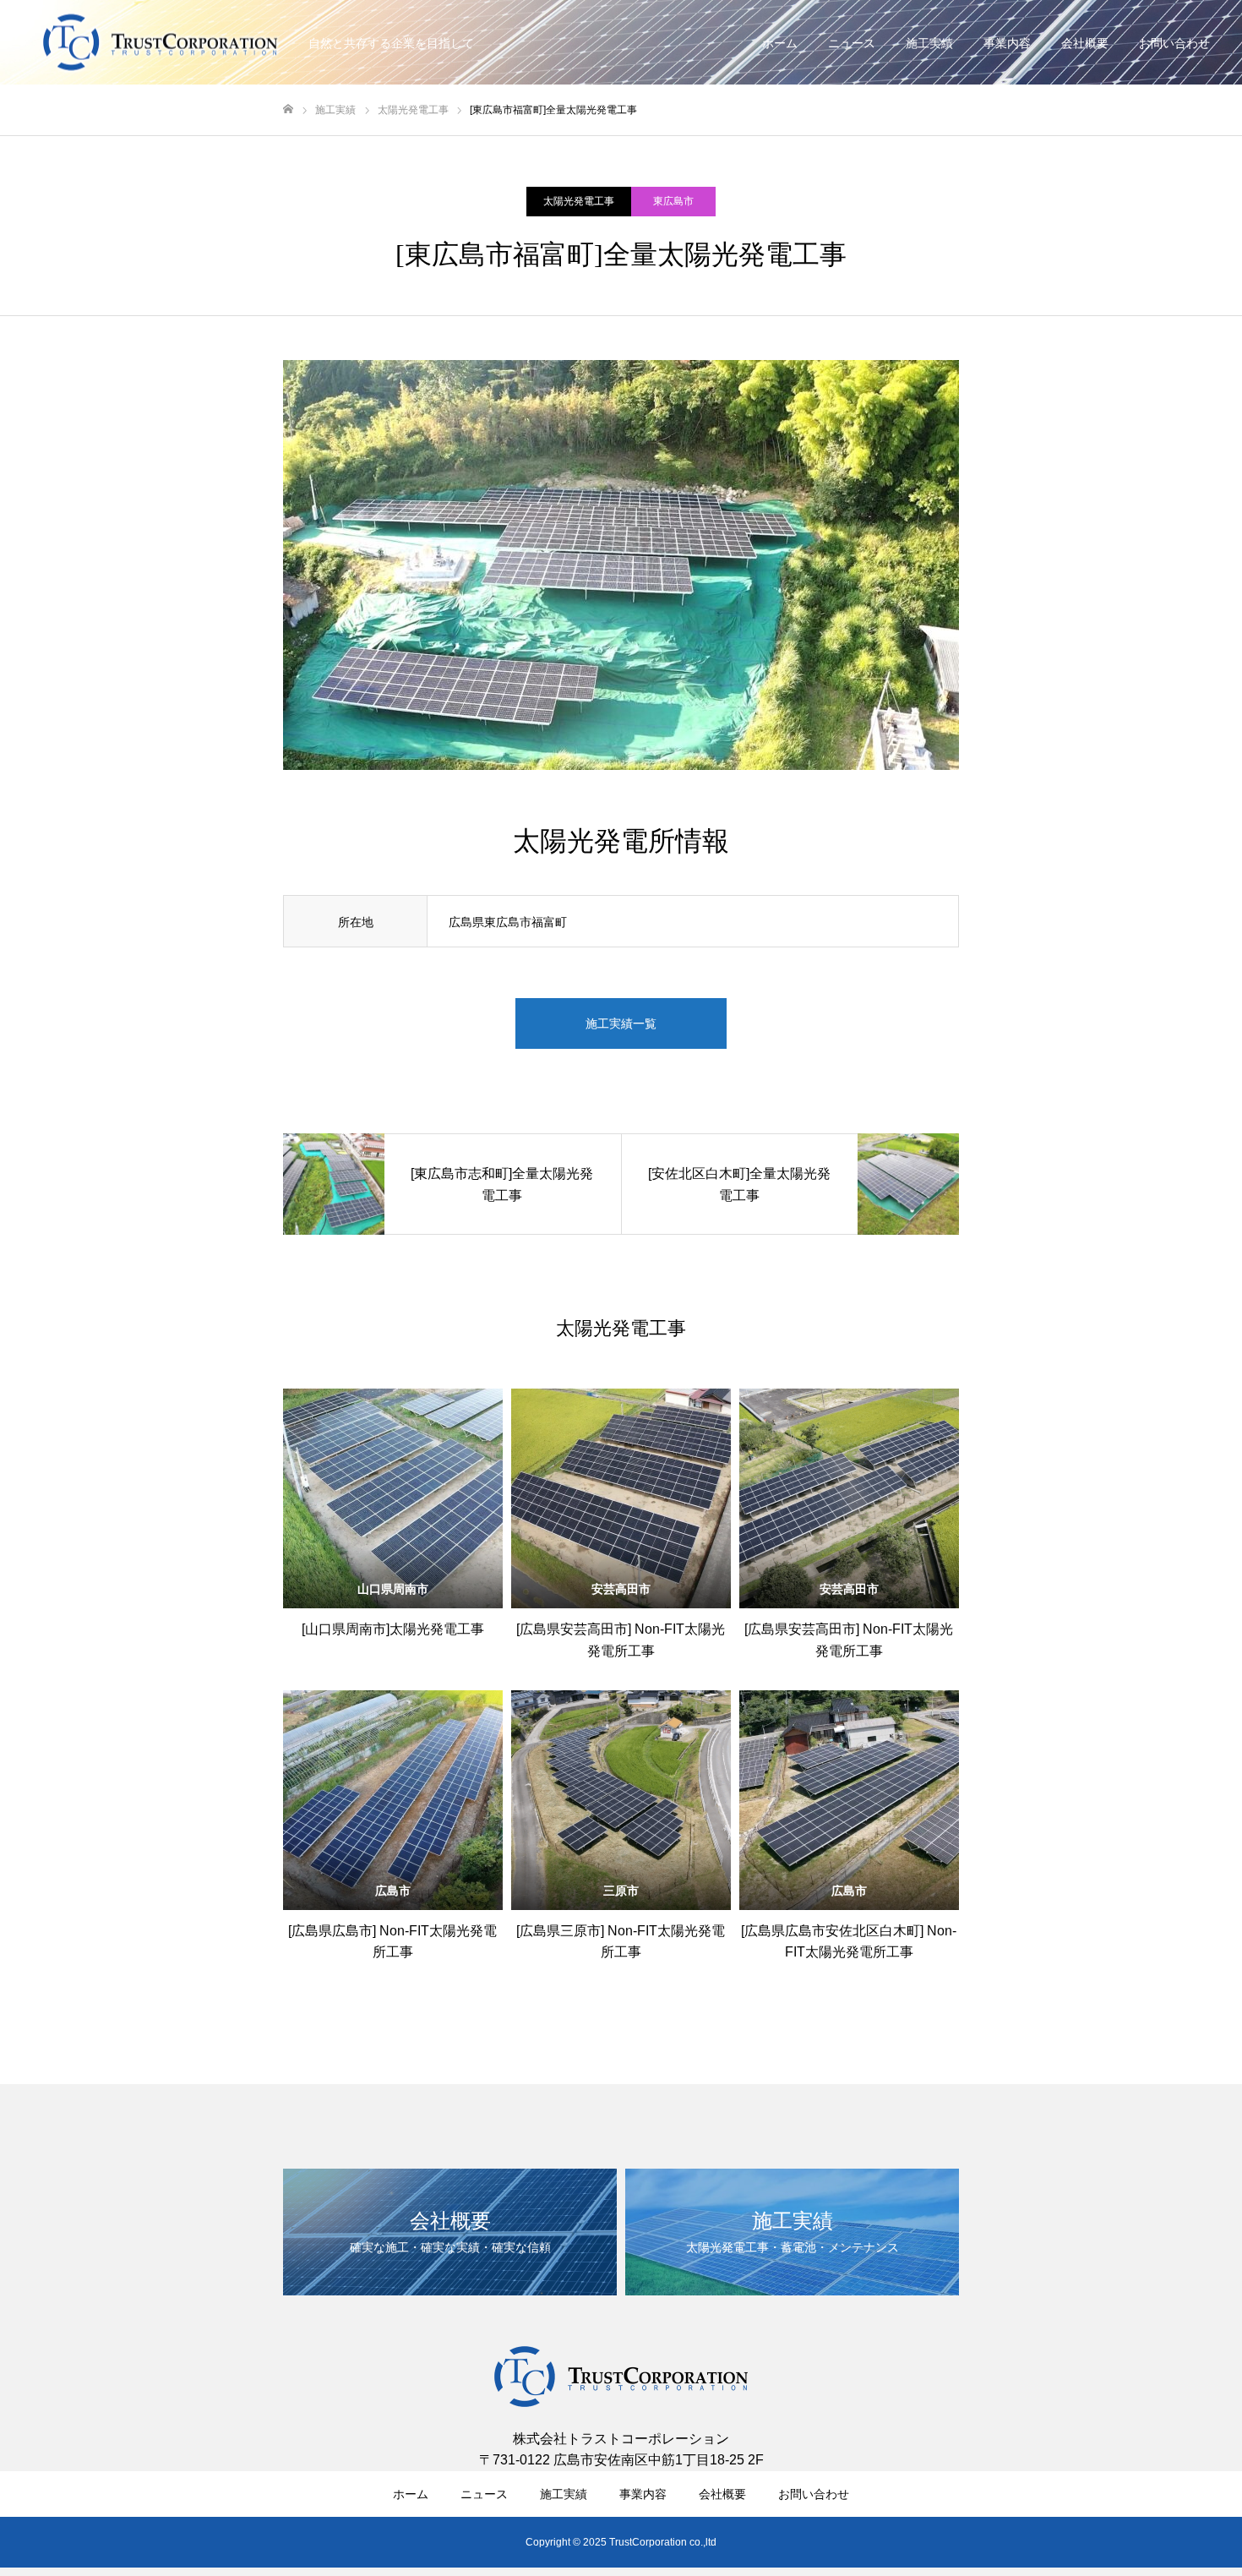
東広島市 (673, 201)
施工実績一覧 (621, 1023)
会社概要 (1085, 43)
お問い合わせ (1174, 43)
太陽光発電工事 (579, 201)
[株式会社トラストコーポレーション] (161, 43)
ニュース (852, 43)
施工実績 (929, 43)
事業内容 (1007, 43)
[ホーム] (288, 109)
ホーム (780, 43)
